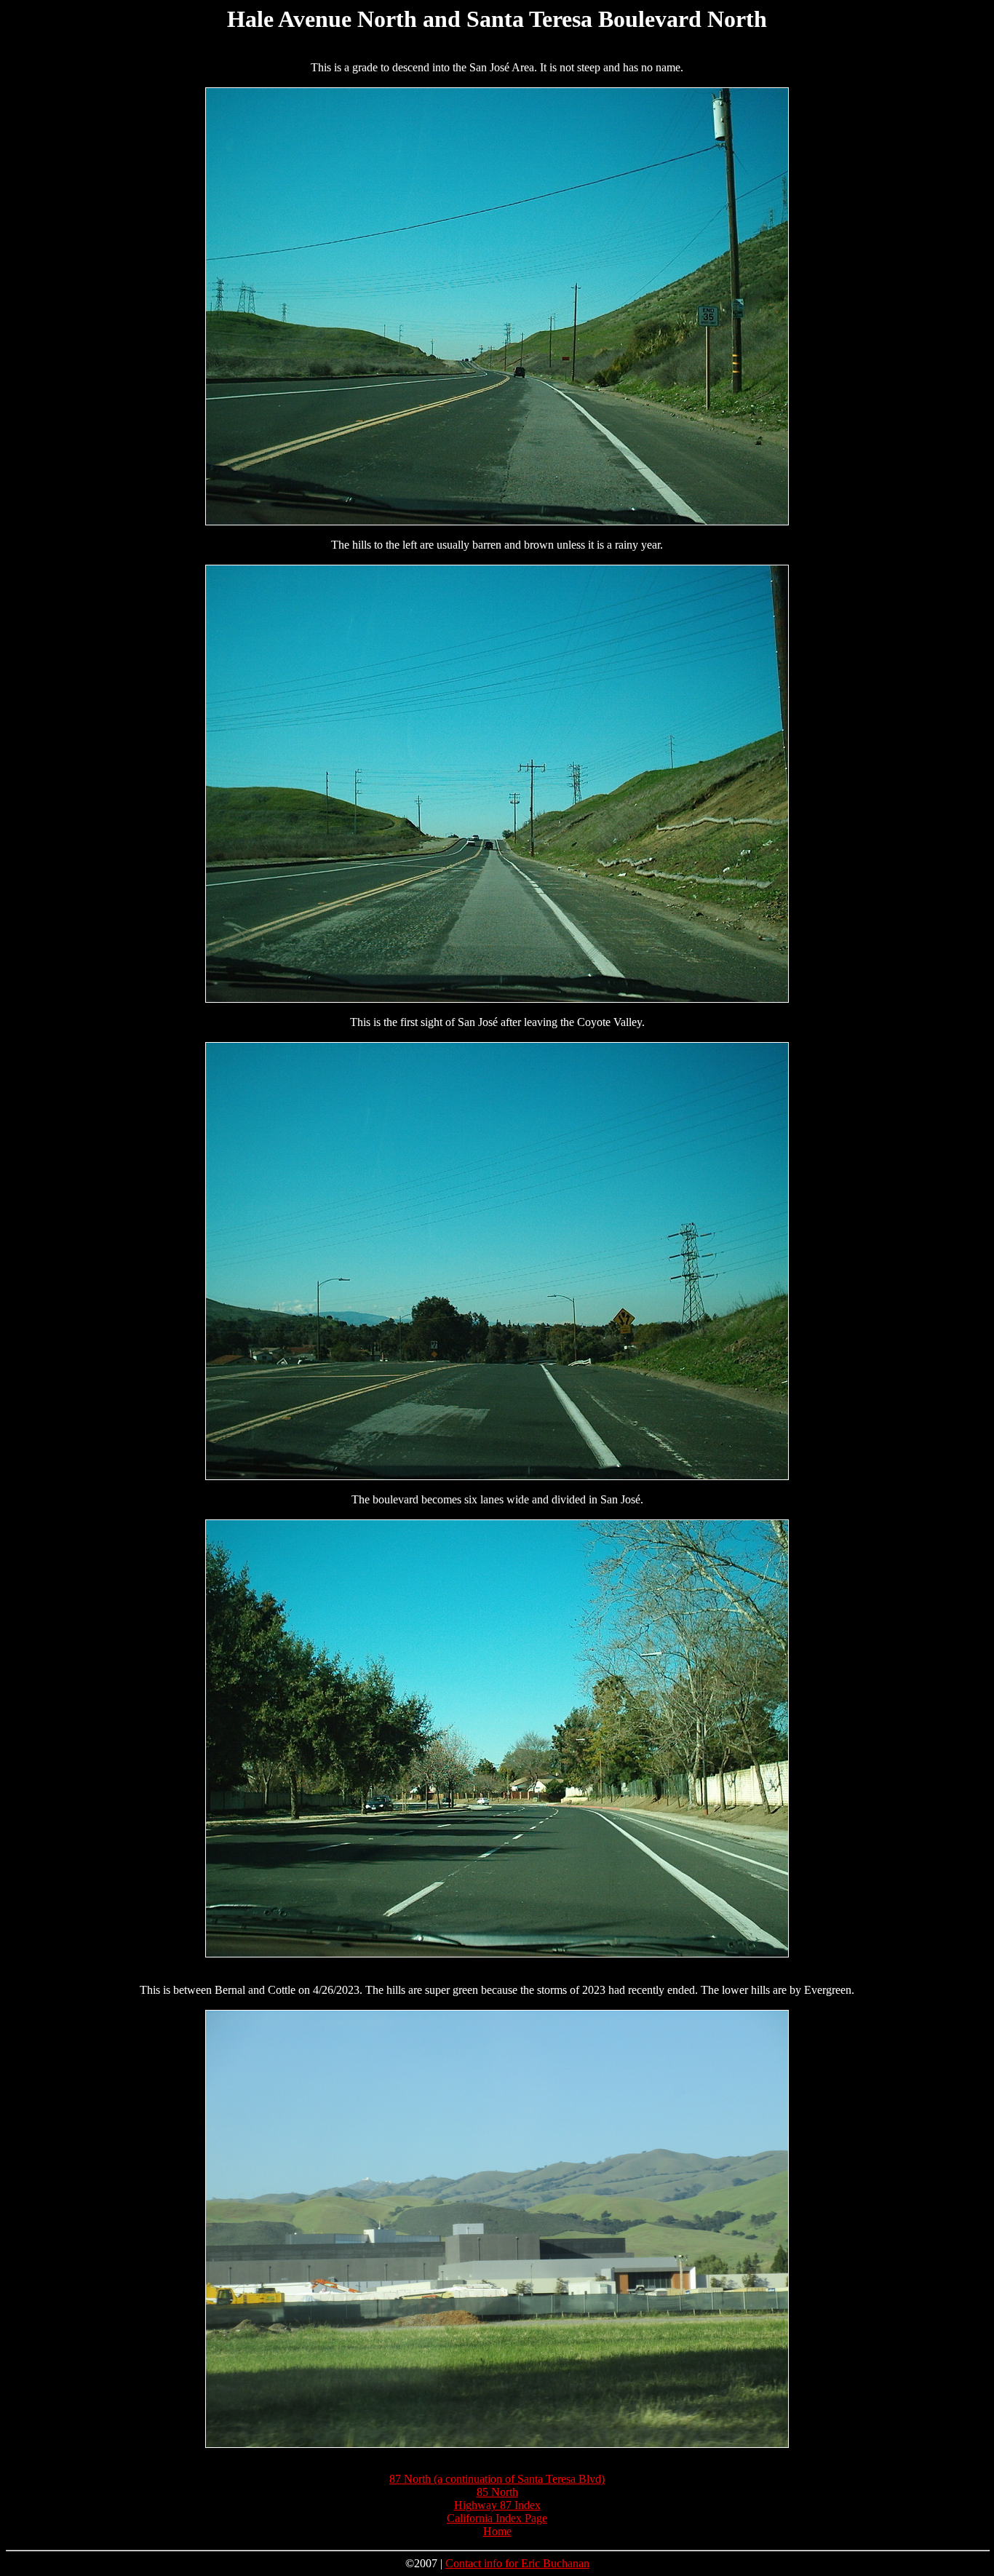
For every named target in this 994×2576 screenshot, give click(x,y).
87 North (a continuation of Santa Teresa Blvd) (497, 2479)
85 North (497, 2492)
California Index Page (497, 2518)
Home (497, 2531)
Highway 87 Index (497, 2505)
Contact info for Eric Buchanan (517, 2563)
